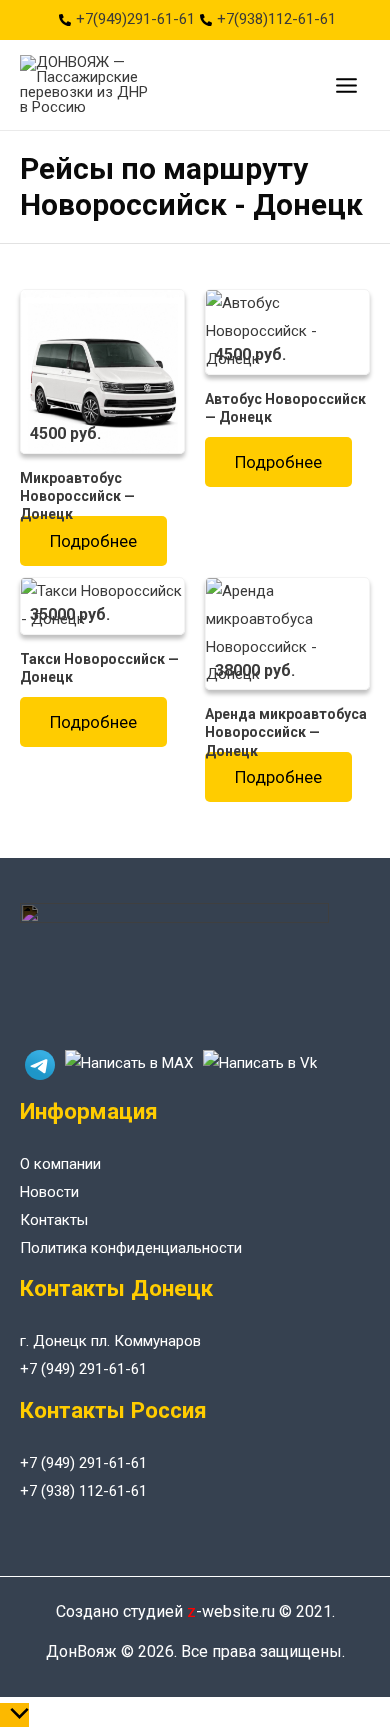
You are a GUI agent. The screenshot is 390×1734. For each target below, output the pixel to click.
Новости (49, 1192)
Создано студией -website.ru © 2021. (195, 1611)
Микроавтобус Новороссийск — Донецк (77, 496)
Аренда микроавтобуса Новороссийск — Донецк (286, 732)
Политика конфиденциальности (131, 1248)
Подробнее (93, 541)
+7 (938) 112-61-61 (83, 1491)
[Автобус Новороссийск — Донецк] (287, 331)
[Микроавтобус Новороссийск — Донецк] (102, 370)
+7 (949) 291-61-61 (83, 1369)
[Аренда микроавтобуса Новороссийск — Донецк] (287, 633)
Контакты (54, 1220)
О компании (60, 1164)
